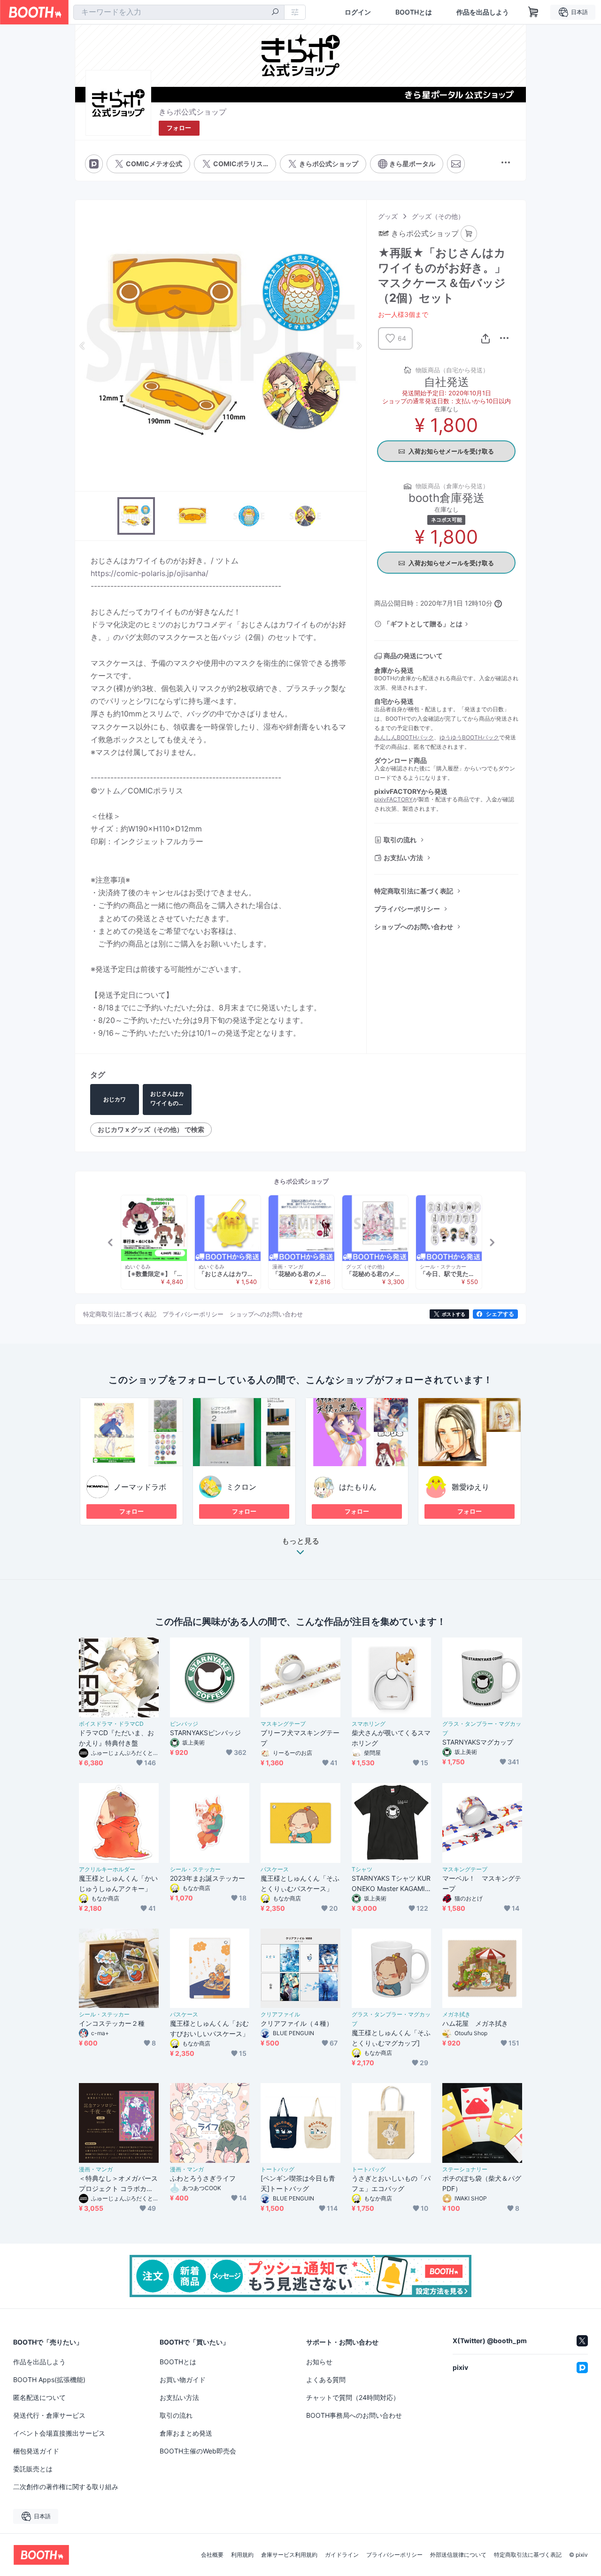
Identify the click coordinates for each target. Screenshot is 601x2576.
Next (359, 346)
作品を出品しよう (483, 12)
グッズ (388, 216)
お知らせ (319, 2362)
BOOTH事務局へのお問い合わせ (354, 2415)
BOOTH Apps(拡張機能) (49, 2380)
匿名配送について (39, 2397)
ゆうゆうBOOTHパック (469, 737)
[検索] (275, 13)
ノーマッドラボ (140, 1487)
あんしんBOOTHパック (404, 737)
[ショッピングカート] (533, 12)
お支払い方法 (403, 857)
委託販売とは (33, 2469)
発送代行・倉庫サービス (49, 2415)
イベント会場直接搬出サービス (59, 2433)
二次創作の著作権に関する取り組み (66, 2487)
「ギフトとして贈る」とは (423, 624)
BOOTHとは (414, 12)
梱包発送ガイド (36, 2451)
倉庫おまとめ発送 (186, 2433)
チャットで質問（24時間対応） (353, 2397)
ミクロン (241, 1487)
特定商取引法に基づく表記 (414, 891)
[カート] (469, 234)
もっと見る (300, 1541)
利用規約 (242, 2555)
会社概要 (212, 2555)
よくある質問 (326, 2380)
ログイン (358, 12)
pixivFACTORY (393, 799)
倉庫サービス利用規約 (289, 2555)
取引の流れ (400, 840)
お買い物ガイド (183, 2380)
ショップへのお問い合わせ (414, 927)
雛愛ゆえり (470, 1487)
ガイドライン (342, 2555)
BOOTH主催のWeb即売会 (198, 2451)
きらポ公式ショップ (193, 112)
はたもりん (358, 1487)
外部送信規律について (458, 2555)
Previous (83, 346)
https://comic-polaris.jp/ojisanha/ (150, 573)
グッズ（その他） (438, 216)
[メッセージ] (456, 164)
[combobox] (179, 12)
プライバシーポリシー (407, 909)
